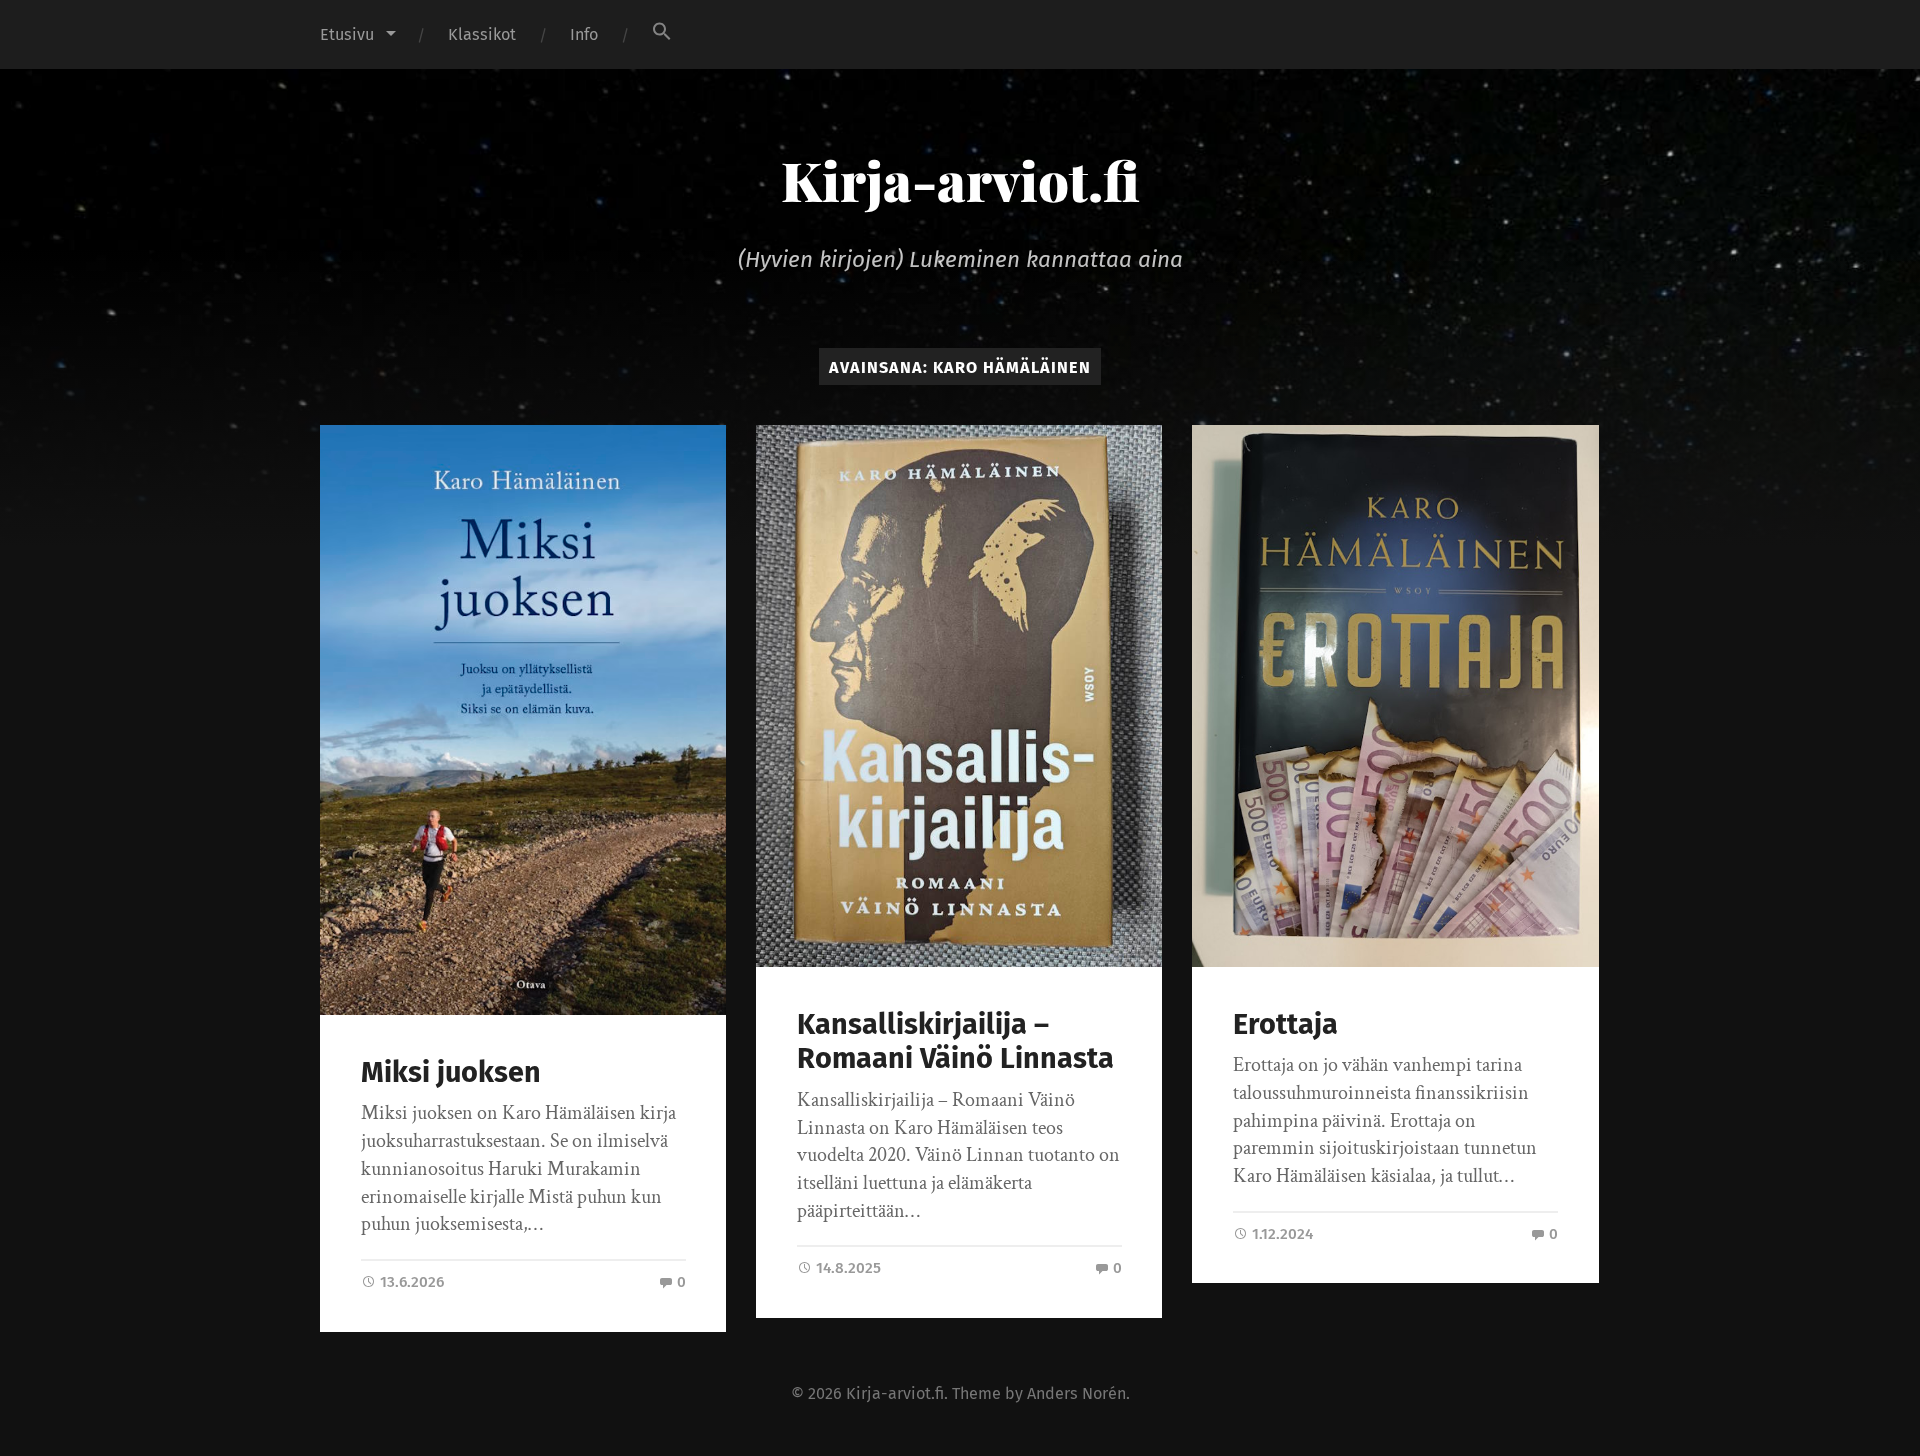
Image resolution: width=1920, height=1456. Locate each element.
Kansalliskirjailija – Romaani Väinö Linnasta (955, 1042)
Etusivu (347, 34)
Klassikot (482, 34)
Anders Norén (1076, 1393)
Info (584, 34)
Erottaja (1285, 1024)
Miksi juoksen (451, 1072)
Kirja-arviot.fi (960, 180)
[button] (662, 31)
